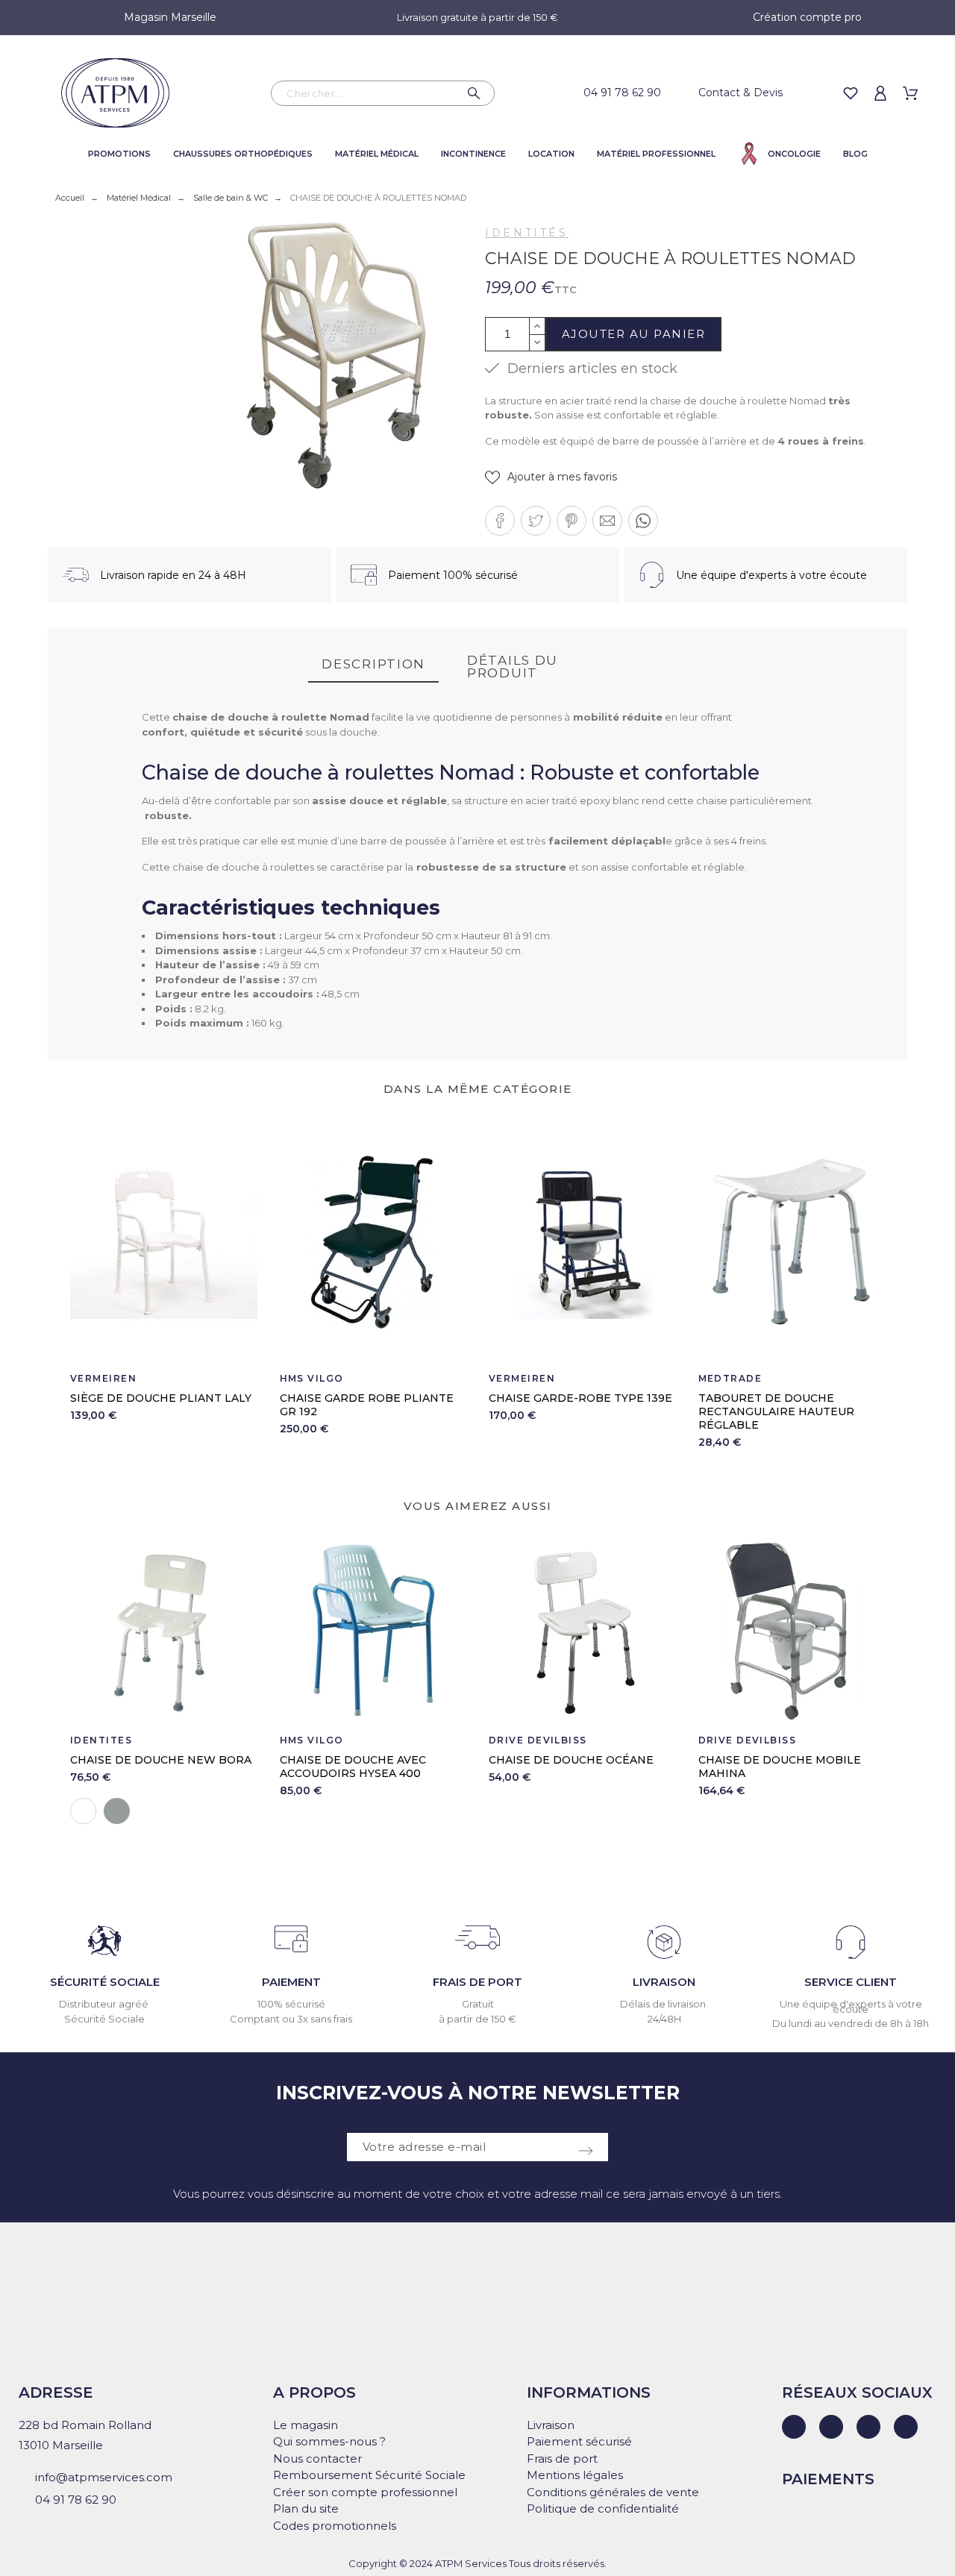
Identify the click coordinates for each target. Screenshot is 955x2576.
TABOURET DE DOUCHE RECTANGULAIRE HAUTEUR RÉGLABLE (776, 1411)
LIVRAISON (664, 1982)
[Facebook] (831, 2427)
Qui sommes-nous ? (329, 2441)
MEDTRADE (730, 1378)
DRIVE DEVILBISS (538, 1740)
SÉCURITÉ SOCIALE (105, 1982)
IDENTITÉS (527, 233)
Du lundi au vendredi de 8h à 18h (851, 2023)
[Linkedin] (794, 2427)
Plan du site (306, 2508)
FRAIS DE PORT (477, 1982)
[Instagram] (868, 2427)
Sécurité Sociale (104, 2019)
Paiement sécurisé (579, 2441)
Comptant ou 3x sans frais (291, 2019)
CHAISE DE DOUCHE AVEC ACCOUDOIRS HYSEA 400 (353, 1767)
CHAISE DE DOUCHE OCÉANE (571, 1760)
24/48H (664, 2019)
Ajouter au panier (634, 334)
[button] (551, 477)
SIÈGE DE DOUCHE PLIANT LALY (161, 1398)
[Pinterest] (906, 2427)
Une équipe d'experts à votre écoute (851, 2006)
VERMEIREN (103, 1378)
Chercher (476, 93)
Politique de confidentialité (603, 2508)
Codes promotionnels (335, 2526)
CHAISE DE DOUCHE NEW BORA (161, 1760)
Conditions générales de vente (613, 2492)
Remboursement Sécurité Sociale (369, 2475)
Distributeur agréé (105, 2004)
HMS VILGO (312, 1378)
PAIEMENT (291, 1982)
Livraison (551, 2425)
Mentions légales (575, 2475)
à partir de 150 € (477, 2019)
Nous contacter (317, 2459)
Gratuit (478, 2004)
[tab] (373, 665)
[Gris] (117, 1811)
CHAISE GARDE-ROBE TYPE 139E (580, 1398)
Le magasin (306, 2425)
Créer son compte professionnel (365, 2492)
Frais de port (562, 2459)
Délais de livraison (664, 2004)
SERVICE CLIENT (851, 1982)
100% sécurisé (291, 2004)
